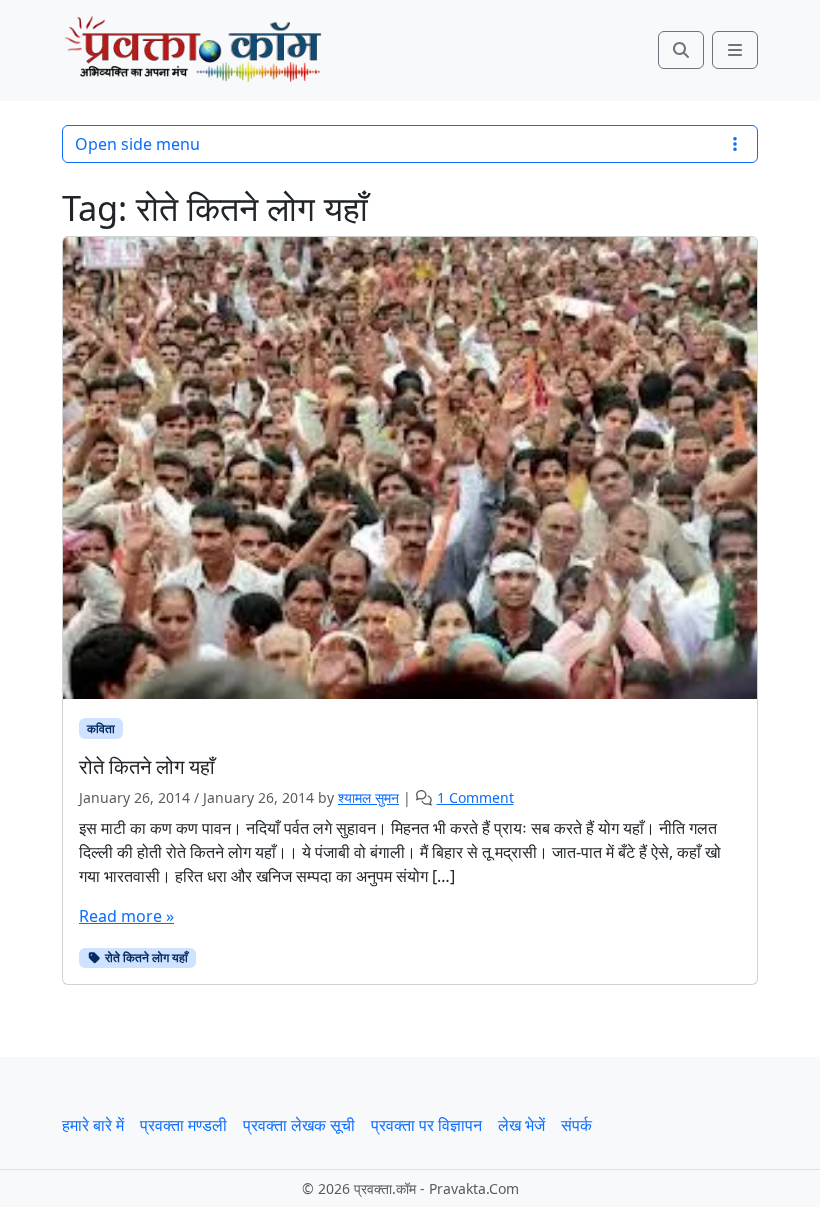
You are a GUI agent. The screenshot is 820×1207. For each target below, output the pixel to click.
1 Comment (475, 797)
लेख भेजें (521, 1125)
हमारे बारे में (93, 1125)
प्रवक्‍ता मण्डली (183, 1125)
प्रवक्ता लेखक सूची (299, 1125)
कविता (101, 728)
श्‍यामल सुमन (368, 797)
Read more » (126, 916)
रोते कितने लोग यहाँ (145, 957)
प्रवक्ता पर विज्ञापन (426, 1125)
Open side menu (137, 144)
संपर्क (576, 1125)
